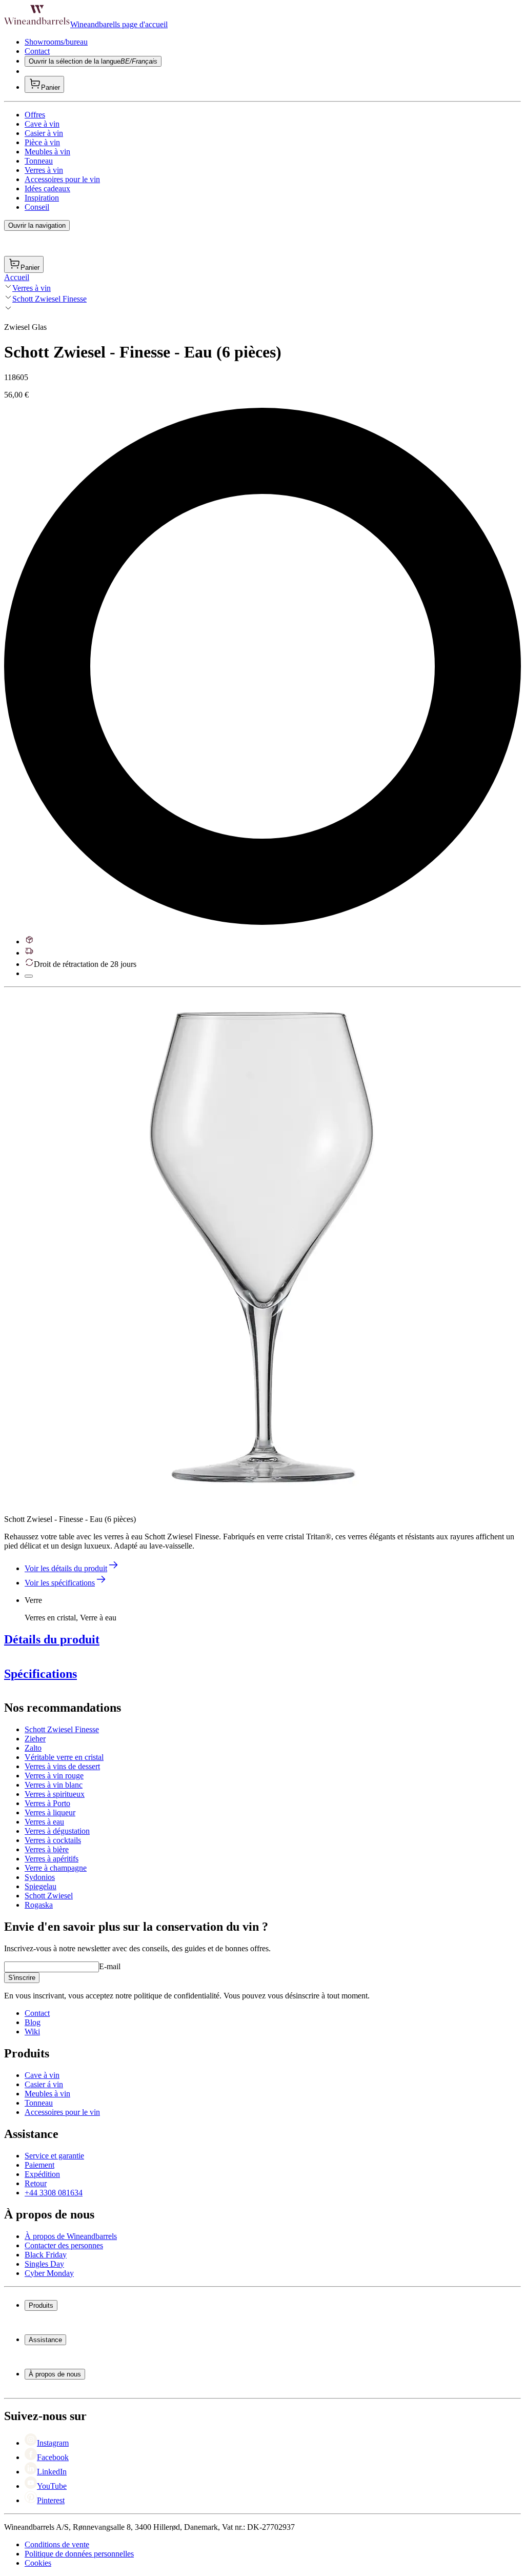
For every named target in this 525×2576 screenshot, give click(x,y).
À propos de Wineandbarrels (71, 2236)
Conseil (37, 207)
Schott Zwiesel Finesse (49, 299)
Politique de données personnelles (79, 2554)
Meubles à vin (47, 152)
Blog (33, 2022)
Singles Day (44, 2264)
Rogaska (39, 1905)
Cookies (38, 2563)
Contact (37, 51)
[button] (260, 1248)
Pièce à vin (42, 142)
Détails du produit (52, 1639)
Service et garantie (54, 2156)
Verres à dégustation (57, 1831)
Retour (36, 2183)
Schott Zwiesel (49, 1896)
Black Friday (46, 2255)
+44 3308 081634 (54, 2193)
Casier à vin (44, 133)
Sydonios (40, 1877)
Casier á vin (44, 2084)
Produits (41, 2305)
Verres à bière (47, 1849)
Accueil (17, 277)
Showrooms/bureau (56, 42)
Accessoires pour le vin (62, 179)
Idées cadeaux (47, 189)
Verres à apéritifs (52, 1859)
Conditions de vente (57, 2544)
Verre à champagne (56, 1868)
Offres (35, 115)
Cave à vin (42, 124)
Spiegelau (41, 1886)
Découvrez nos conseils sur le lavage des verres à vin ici (95, 1822)
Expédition (42, 2174)
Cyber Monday (49, 2273)
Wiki (32, 2032)
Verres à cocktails (53, 1840)
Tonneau (39, 161)
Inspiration (42, 198)
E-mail (110, 1966)
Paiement (39, 2165)
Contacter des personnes (64, 2245)
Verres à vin (44, 170)
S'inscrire (22, 1978)
